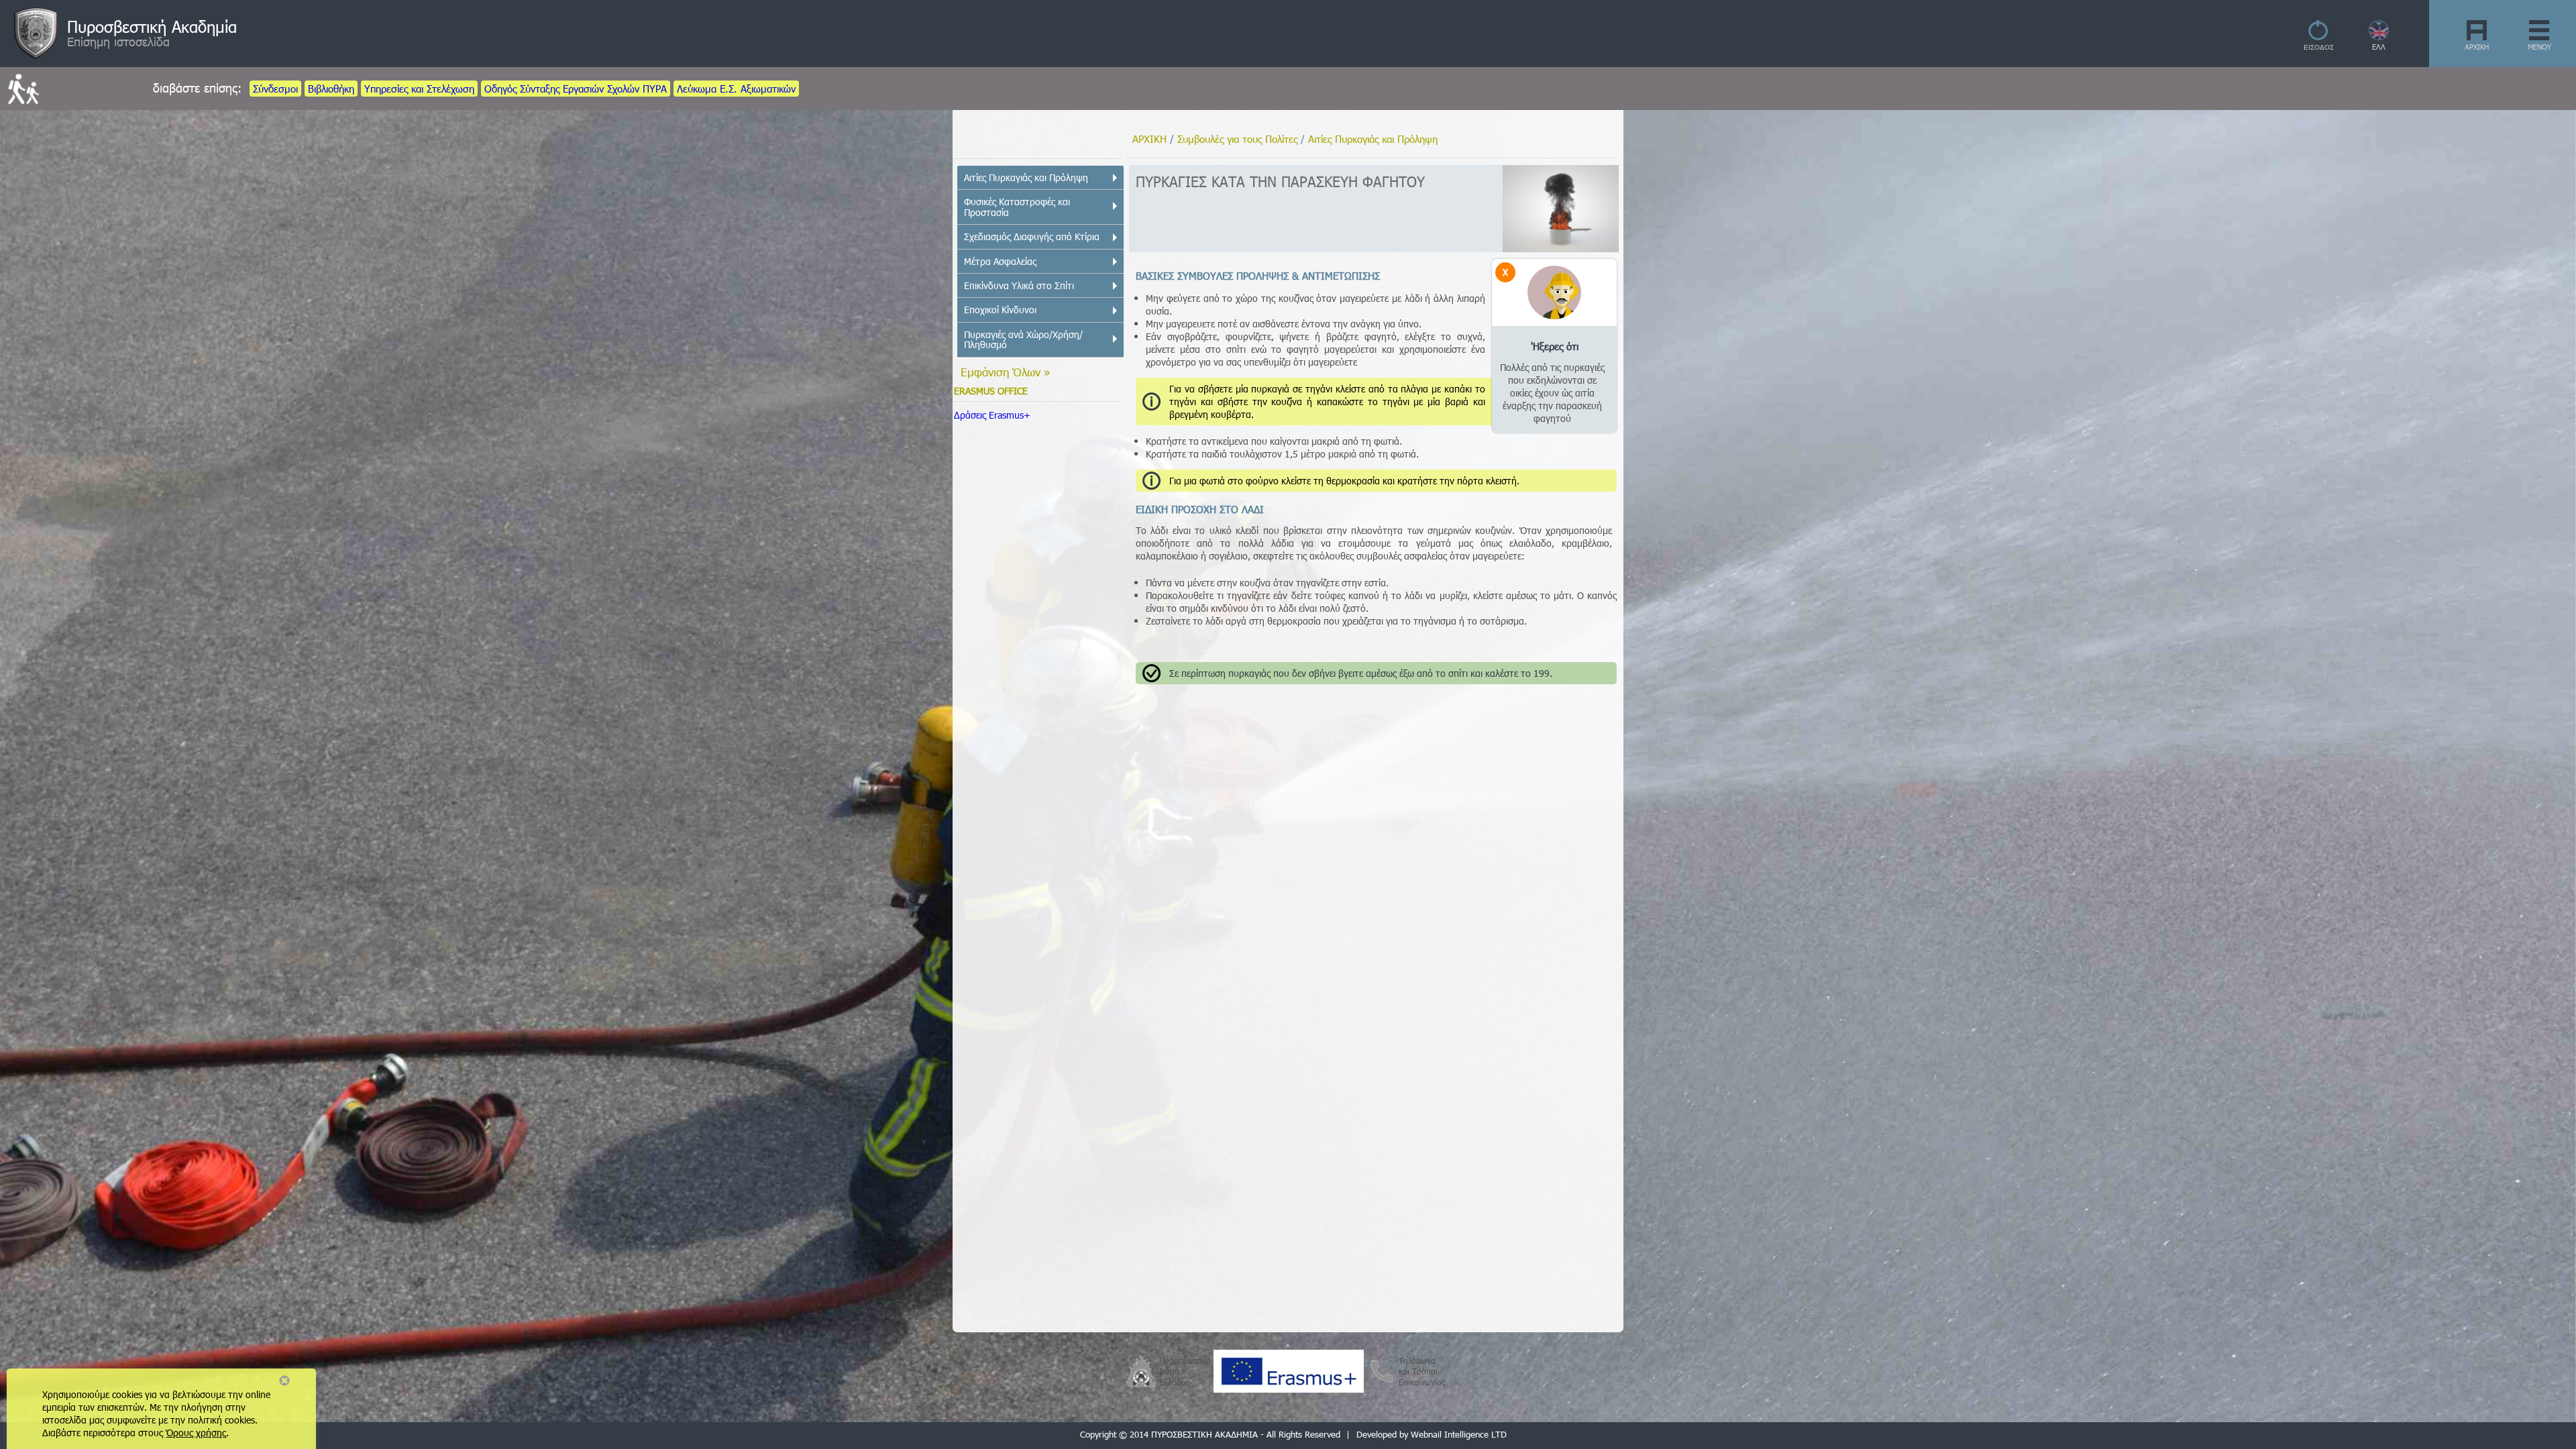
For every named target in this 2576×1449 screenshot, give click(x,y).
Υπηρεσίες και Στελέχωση (419, 89)
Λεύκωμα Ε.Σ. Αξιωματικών (736, 89)
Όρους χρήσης (196, 1433)
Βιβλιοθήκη (331, 89)
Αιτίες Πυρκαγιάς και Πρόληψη (1373, 139)
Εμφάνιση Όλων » (1006, 372)
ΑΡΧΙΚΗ (2477, 47)
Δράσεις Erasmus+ (992, 415)
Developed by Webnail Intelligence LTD (1432, 1434)
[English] (2379, 37)
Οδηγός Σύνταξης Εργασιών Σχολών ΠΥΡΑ (576, 89)
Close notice (284, 1381)
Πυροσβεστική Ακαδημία (152, 26)
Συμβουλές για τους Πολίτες (1237, 139)
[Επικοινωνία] (1381, 1384)
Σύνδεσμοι (275, 89)
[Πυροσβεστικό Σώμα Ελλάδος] (1141, 1370)
